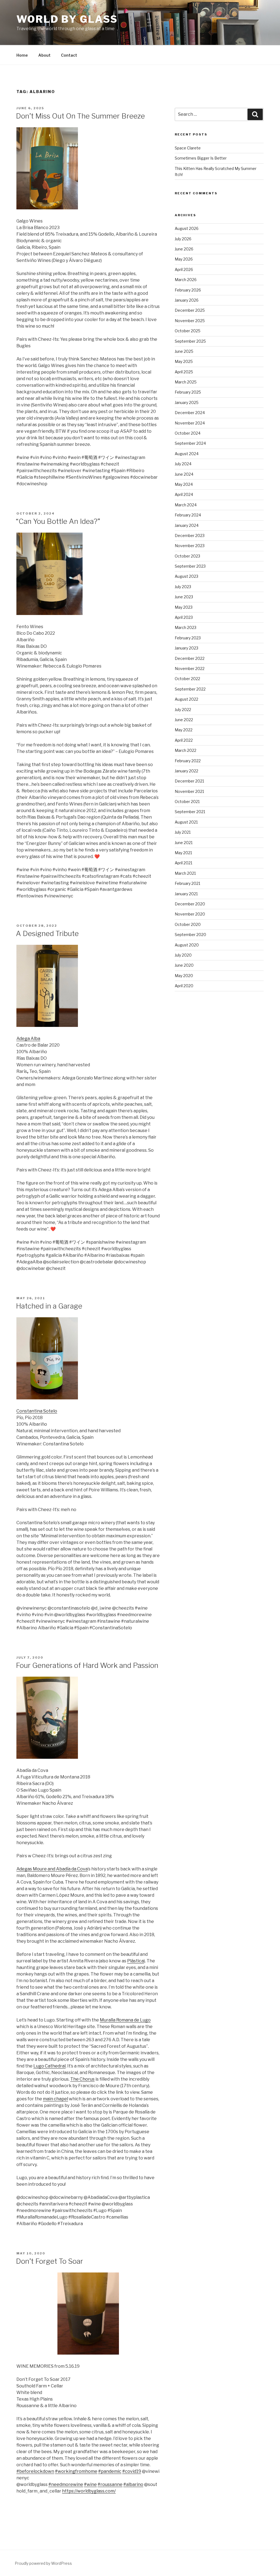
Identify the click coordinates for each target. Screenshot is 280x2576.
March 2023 (186, 627)
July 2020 (183, 955)
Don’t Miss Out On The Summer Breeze (80, 116)
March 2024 (186, 505)
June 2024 (184, 474)
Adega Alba (28, 1039)
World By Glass (67, 19)
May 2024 (184, 484)
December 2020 (190, 904)
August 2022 (186, 699)
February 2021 (187, 883)
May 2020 (184, 976)
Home (22, 55)
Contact (69, 55)
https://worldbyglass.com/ (89, 2491)
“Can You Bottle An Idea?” (58, 521)
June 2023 (184, 597)
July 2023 (183, 587)
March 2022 (186, 750)
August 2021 (186, 822)
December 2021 (189, 781)
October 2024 (188, 433)
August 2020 (187, 945)
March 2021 (185, 873)
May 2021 (183, 853)
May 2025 (184, 361)
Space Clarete (188, 148)
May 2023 (184, 607)
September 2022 (190, 689)
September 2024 (190, 443)
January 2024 (187, 525)
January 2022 (186, 771)
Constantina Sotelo (37, 1411)
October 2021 (187, 802)
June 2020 (184, 965)
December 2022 (190, 658)
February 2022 (188, 761)
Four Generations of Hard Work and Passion (87, 1665)
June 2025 (184, 351)
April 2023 (184, 617)
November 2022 (190, 668)
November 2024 (190, 423)
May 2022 (184, 730)
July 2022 (183, 710)
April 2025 (184, 372)
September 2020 (190, 935)
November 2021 (189, 791)
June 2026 (184, 249)
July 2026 (183, 239)
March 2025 (186, 382)
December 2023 (190, 535)
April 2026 (184, 269)
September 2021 (190, 812)
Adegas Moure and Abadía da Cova (52, 1869)
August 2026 (187, 228)
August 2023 (186, 576)
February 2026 (188, 290)
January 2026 (187, 300)
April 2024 (184, 494)
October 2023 (187, 556)
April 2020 (184, 986)
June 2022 (184, 720)
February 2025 (188, 392)
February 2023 (188, 638)
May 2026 (184, 259)
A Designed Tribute (47, 933)
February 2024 (188, 515)
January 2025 (187, 402)
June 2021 (184, 843)
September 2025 (190, 341)
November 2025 (190, 321)
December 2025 (190, 310)
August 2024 (187, 454)
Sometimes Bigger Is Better (201, 158)
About (44, 55)
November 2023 (190, 546)
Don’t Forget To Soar (49, 2261)
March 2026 (186, 280)
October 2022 (187, 679)
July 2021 (183, 832)
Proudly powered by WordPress (43, 2563)
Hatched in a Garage (49, 1306)
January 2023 (186, 648)
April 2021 (183, 863)
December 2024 (190, 413)
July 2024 (183, 464)
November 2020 (190, 914)
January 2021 (186, 894)
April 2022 (184, 740)
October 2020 (188, 924)
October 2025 (188, 331)
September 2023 (190, 566)
